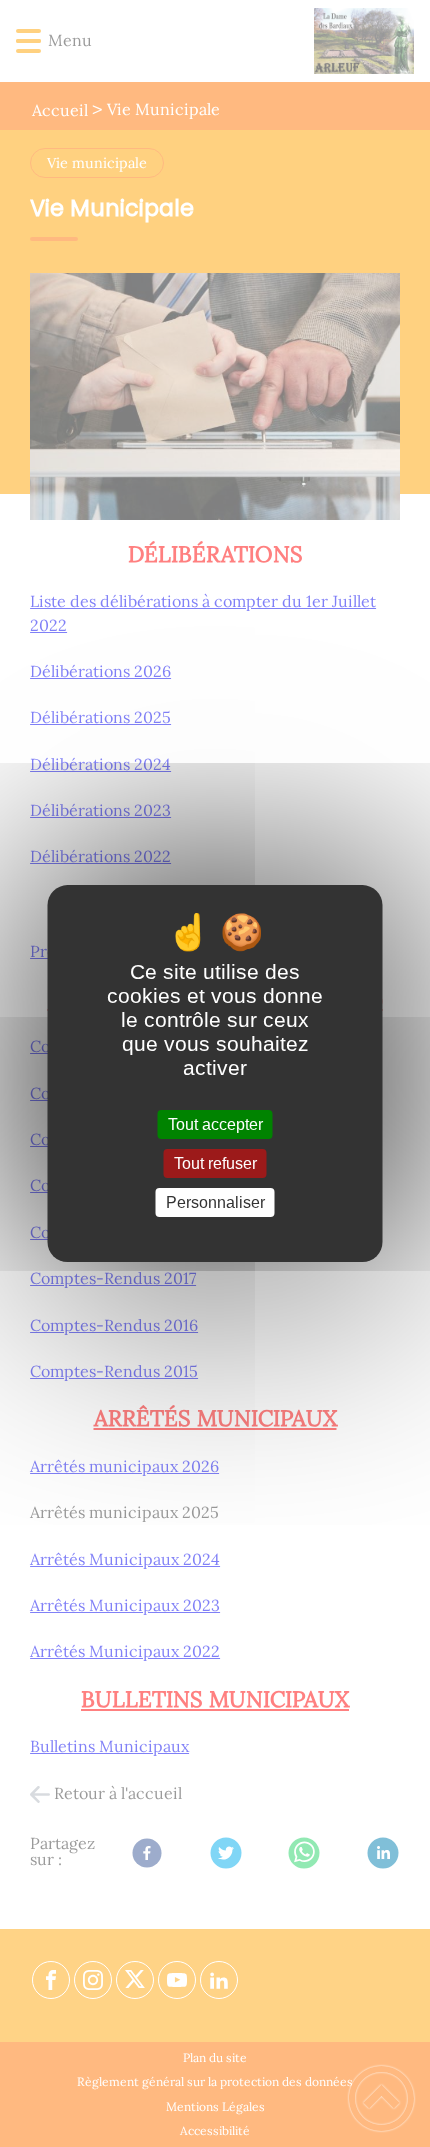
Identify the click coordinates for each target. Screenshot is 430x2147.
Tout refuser (215, 1163)
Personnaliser (215, 1202)
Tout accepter (215, 1124)
